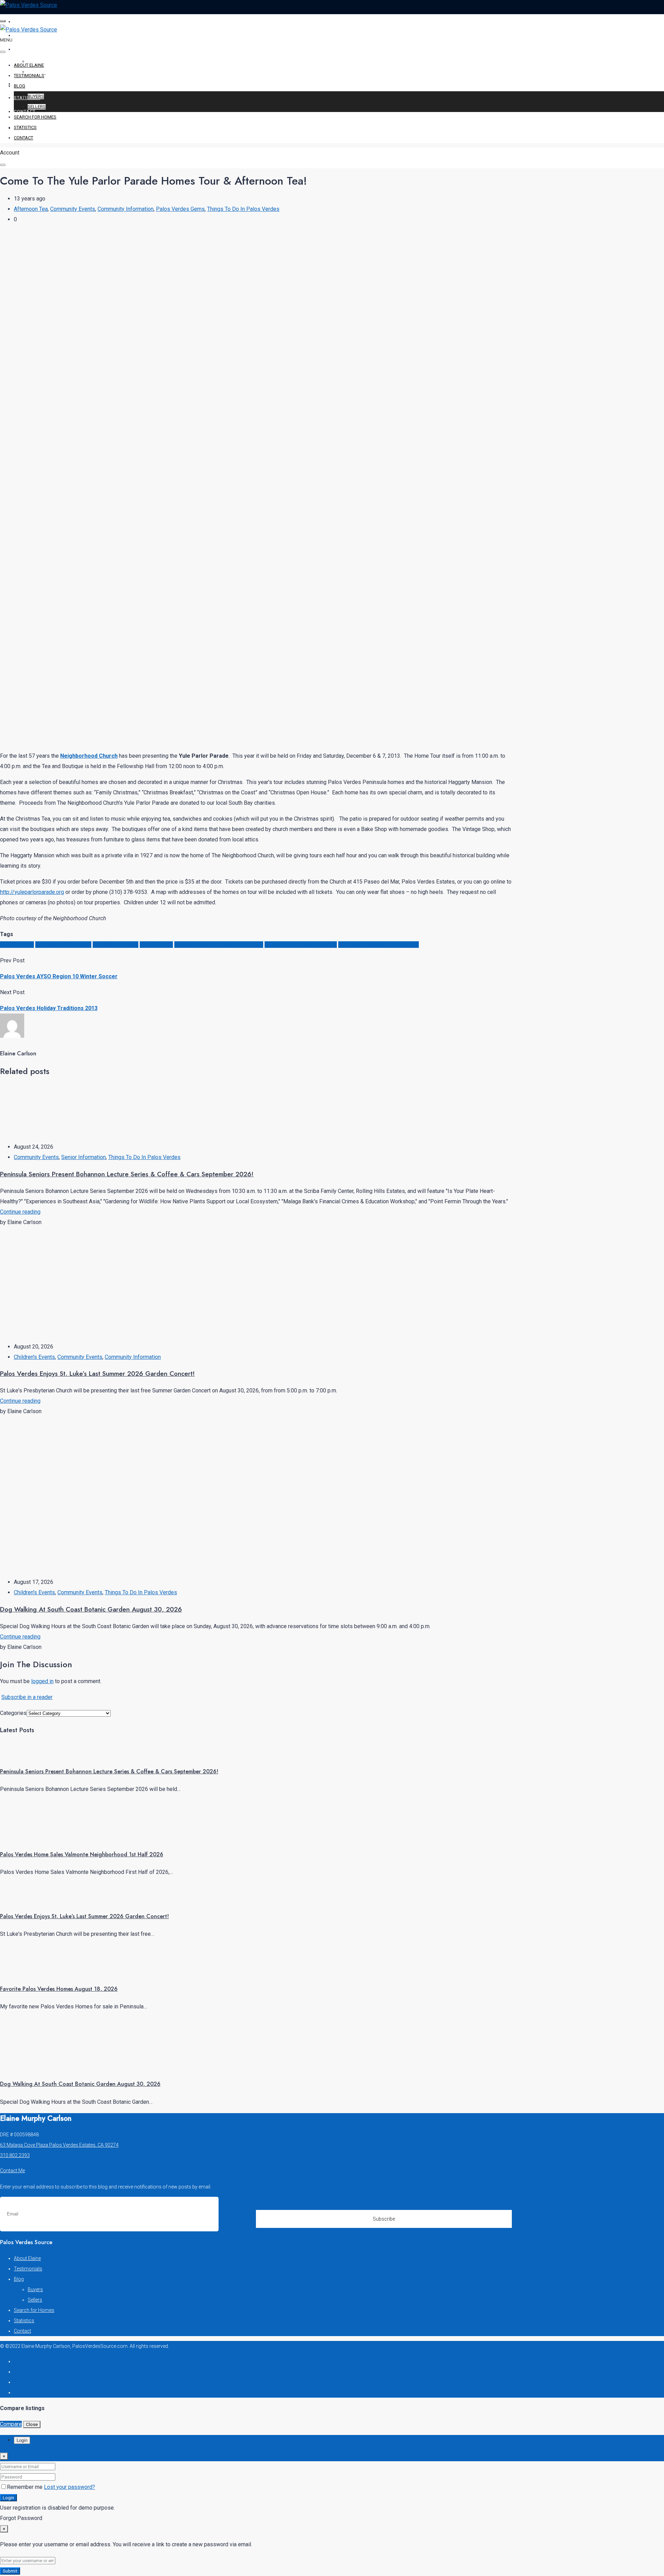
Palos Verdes (156, 945)
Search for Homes (38, 84)
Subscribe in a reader (27, 1697)
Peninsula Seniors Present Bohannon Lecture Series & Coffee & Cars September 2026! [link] (109, 1771)
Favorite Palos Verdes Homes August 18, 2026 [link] (59, 1989)
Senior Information (84, 1157)
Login (8, 2498)
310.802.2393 (15, 2155)
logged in (42, 1681)
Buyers (36, 96)
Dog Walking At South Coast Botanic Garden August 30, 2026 (91, 1609)
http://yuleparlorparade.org (32, 892)
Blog (20, 49)
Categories (13, 1713)
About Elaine (31, 22)
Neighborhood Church (89, 756)
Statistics (27, 98)
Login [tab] (22, 2440)
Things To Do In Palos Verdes (243, 209)
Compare (11, 2424)
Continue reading (20, 1212)
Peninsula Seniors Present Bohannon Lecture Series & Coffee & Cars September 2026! (127, 1174)
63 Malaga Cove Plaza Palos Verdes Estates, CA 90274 (59, 2145)
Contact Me (12, 2171)
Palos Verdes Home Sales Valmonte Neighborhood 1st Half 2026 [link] (82, 1854)
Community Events (73, 209)
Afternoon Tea (31, 209)
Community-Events (116, 945)
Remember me (25, 2487)
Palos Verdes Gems (180, 209)
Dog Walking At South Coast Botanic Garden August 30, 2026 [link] (80, 2084)
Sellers (37, 107)
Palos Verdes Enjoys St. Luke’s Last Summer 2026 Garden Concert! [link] (84, 1916)
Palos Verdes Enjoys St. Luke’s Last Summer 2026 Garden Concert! (97, 1374)
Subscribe (384, 2219)
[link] (26, 1754)
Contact (25, 111)
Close (32, 2424)
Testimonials (31, 35)
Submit (10, 2571)
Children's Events (34, 1357)
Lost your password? (70, 2487)
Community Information (126, 209)
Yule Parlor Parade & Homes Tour (379, 945)
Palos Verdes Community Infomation (219, 945)
